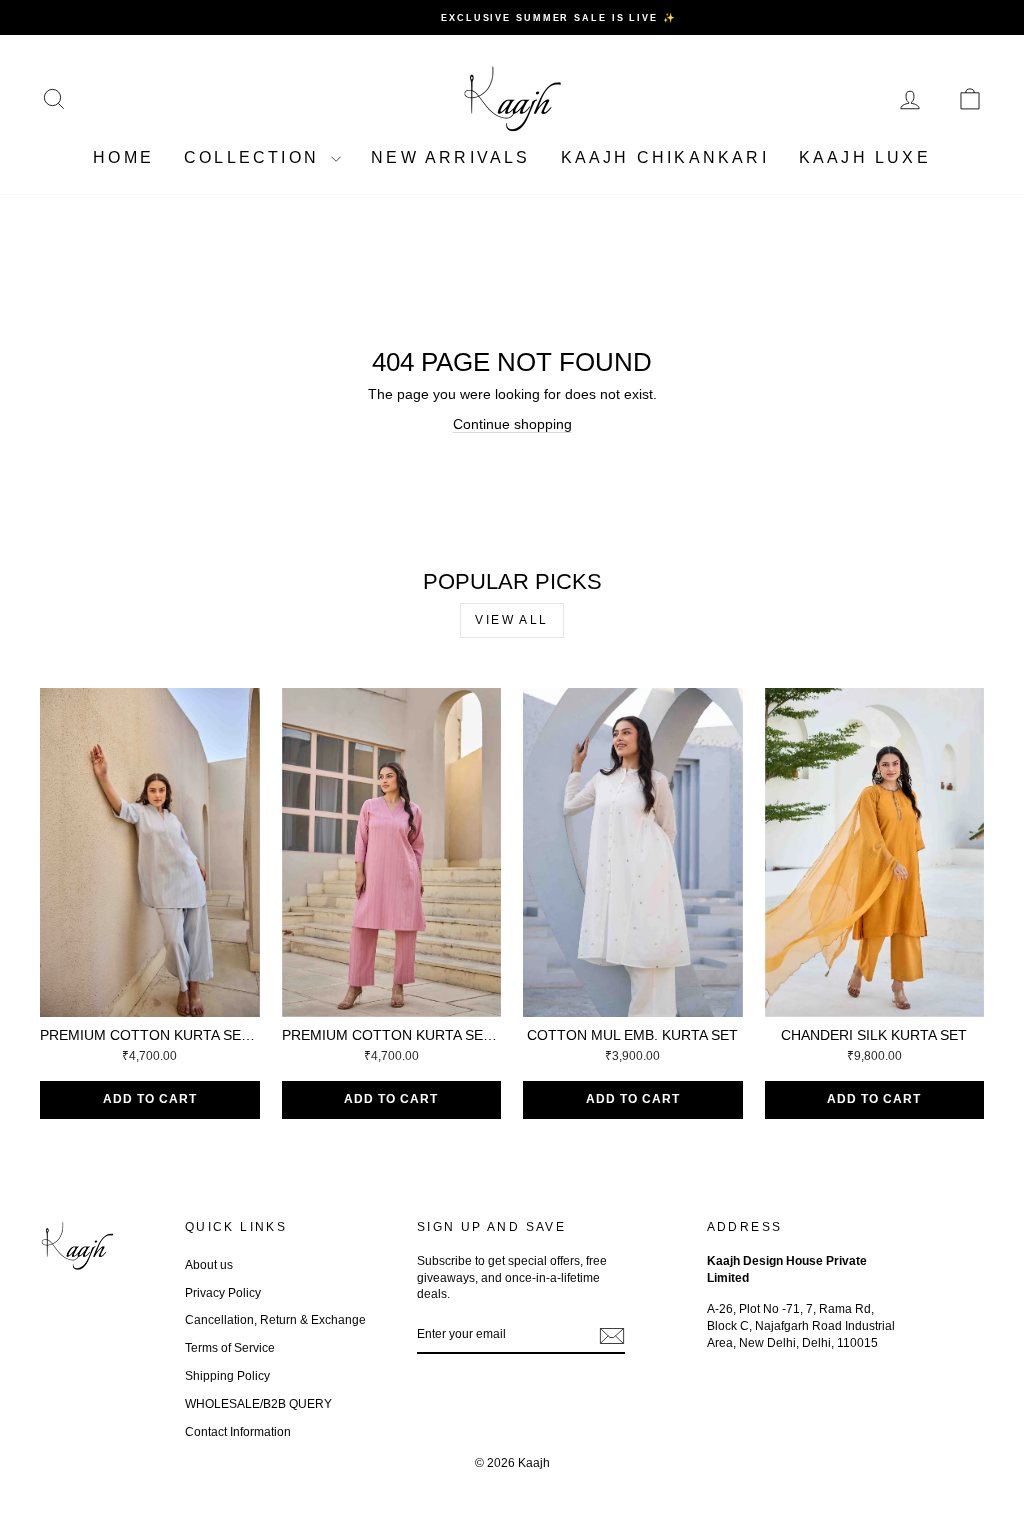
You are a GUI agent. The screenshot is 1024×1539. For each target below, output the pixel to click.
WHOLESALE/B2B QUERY (258, 1404)
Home (123, 157)
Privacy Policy (223, 1293)
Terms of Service (230, 1348)
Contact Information (238, 1432)
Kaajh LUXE (865, 157)
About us (209, 1265)
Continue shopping (512, 424)
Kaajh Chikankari (665, 157)
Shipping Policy (227, 1376)
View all (511, 620)
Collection (255, 157)
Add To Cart (150, 1099)
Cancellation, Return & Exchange (275, 1320)
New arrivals (450, 157)
